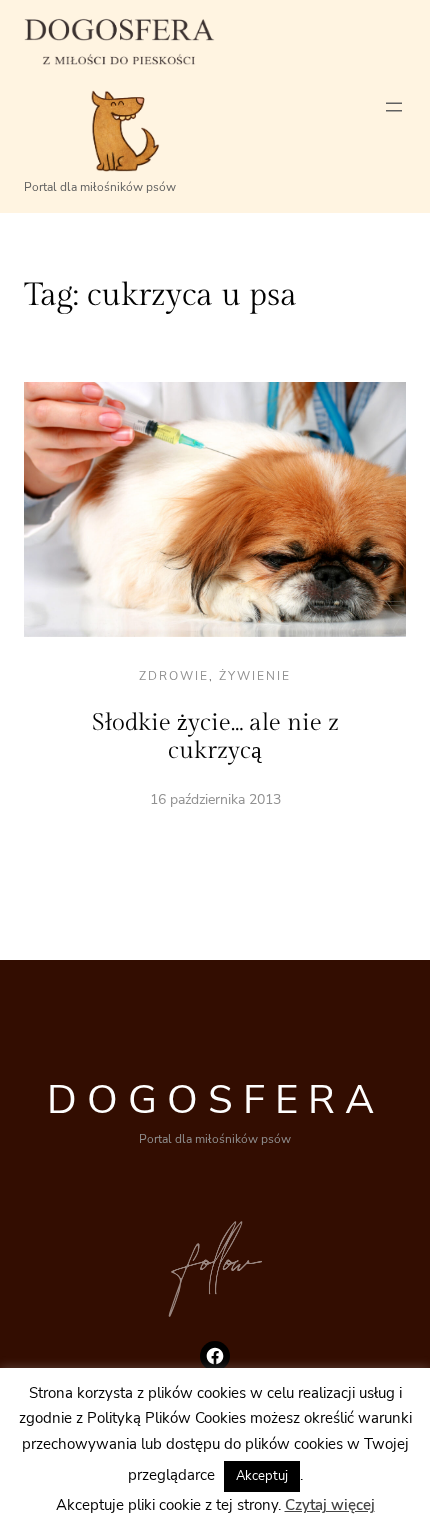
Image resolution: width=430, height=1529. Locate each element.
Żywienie (255, 676)
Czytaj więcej (330, 1505)
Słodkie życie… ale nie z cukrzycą (215, 737)
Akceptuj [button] (262, 1476)
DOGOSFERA (215, 1100)
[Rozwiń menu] (394, 107)
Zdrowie (174, 676)
